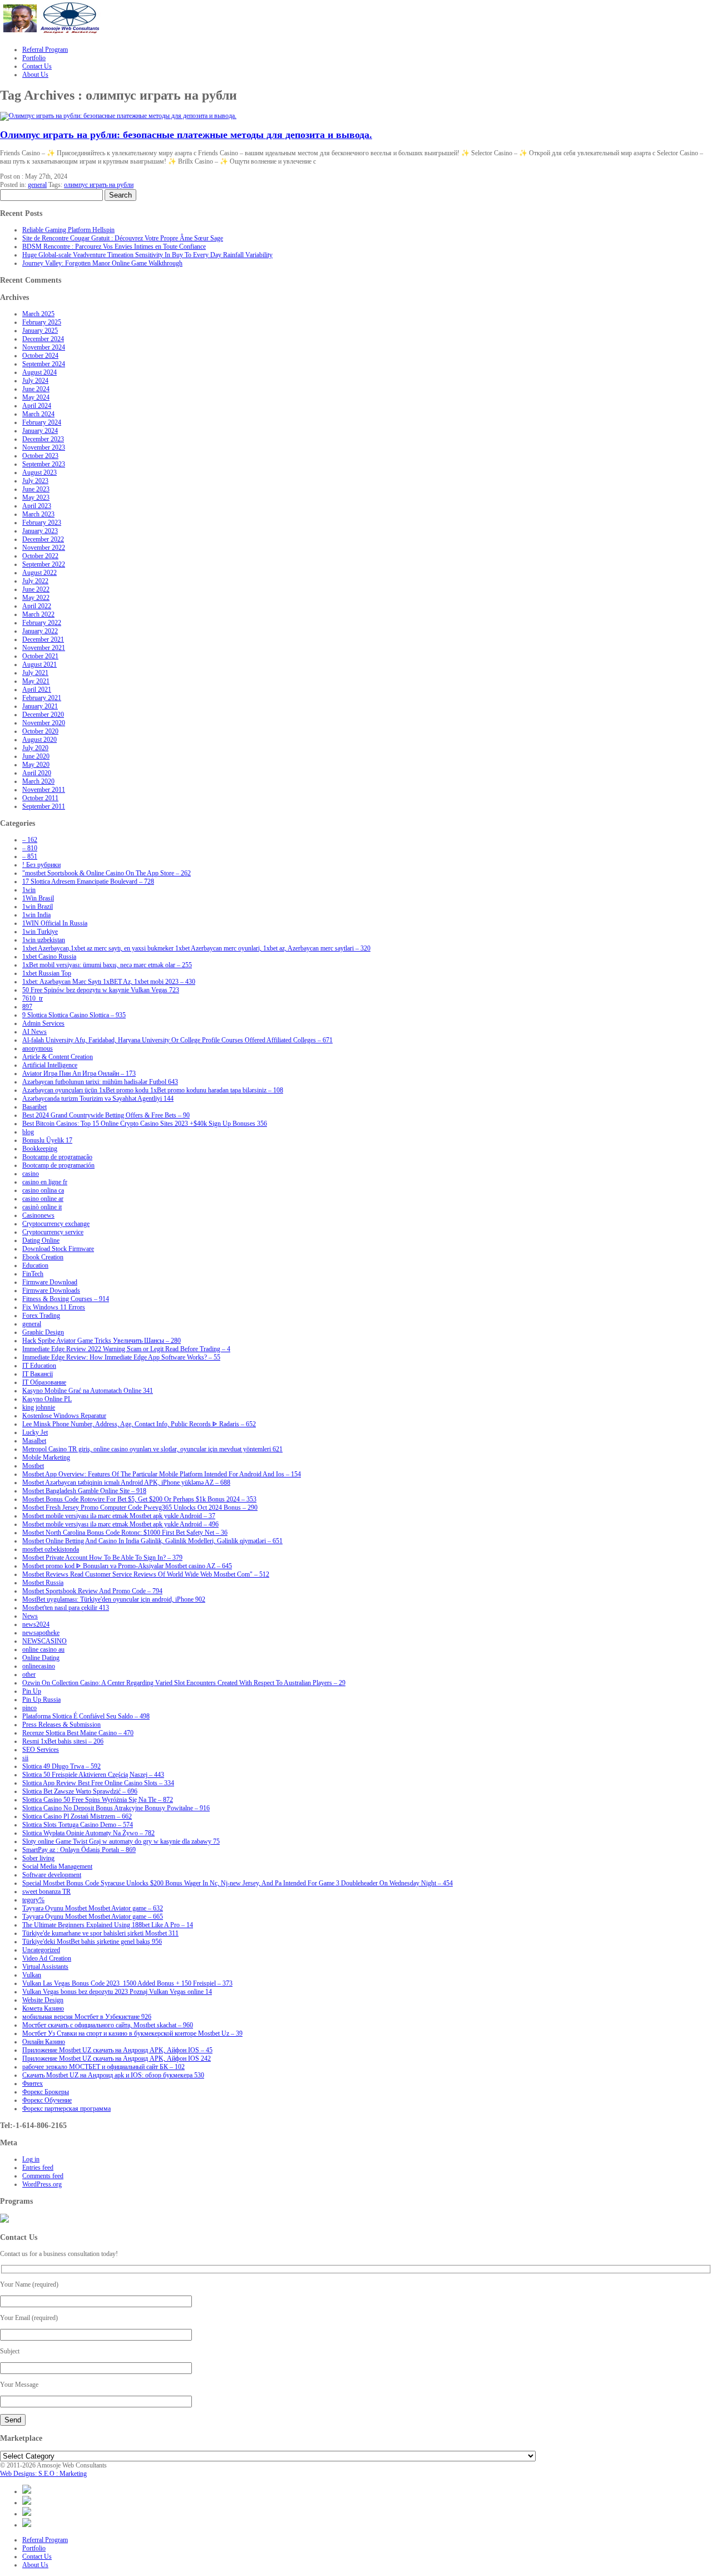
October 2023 (40, 456)
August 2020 (39, 740)
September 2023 (44, 464)
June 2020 (36, 756)
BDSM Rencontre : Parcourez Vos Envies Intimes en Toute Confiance (114, 247)
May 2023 (36, 498)
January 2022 (40, 631)
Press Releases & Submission (61, 1725)
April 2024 (37, 406)
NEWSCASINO (44, 1641)
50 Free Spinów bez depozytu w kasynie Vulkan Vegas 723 (101, 990)
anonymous (38, 1048)
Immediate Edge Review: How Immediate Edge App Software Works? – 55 (121, 1357)
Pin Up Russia (41, 1700)
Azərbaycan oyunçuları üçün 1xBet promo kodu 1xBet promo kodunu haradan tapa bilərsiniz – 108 (153, 1090)
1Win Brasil (38, 898)
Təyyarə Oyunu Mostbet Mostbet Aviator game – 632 (93, 1908)
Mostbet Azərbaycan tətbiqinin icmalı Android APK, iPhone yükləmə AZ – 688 (126, 1482)
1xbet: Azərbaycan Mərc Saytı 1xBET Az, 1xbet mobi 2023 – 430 (109, 982)
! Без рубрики (41, 865)
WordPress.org (42, 2184)
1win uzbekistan (44, 940)
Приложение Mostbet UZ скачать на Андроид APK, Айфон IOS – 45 (117, 2050)
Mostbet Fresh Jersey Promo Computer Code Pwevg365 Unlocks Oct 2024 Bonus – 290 (140, 1508)
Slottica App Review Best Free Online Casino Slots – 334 (98, 1783)
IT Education (39, 1366)
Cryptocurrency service (53, 1232)
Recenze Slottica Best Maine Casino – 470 (78, 1733)
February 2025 (42, 322)
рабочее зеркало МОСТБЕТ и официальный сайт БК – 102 (103, 2067)
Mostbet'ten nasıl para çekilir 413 (66, 1608)
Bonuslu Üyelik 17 (47, 1140)
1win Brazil (38, 907)
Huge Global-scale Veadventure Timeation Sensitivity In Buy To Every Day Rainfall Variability (147, 255)
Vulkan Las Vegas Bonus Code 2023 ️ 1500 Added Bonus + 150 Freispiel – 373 (127, 1983)
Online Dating (41, 1658)
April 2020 (37, 773)
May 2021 (36, 681)
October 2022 (40, 556)
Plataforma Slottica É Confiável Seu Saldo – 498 (86, 1716)
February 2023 (42, 523)
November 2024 (44, 347)
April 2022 (37, 606)
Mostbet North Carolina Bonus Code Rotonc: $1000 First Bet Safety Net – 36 (125, 1533)
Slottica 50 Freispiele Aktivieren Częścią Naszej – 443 (93, 1775)
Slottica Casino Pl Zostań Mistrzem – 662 (77, 1816)
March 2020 (38, 781)
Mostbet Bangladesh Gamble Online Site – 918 (84, 1491)
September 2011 (44, 806)
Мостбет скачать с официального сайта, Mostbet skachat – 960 (108, 2025)
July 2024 (35, 381)
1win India (36, 915)
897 (27, 1007)
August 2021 (39, 664)
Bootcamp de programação (57, 1157)
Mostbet (33, 1466)
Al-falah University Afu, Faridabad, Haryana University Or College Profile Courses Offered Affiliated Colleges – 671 (177, 1040)
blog (28, 1132)
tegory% (33, 1900)
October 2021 (40, 656)
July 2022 (35, 581)
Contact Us (37, 2557)
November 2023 (44, 447)
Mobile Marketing (46, 1457)
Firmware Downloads (51, 1291)
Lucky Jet (35, 1432)
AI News (34, 1032)
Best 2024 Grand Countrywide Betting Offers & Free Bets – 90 (106, 1115)
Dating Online (41, 1240)
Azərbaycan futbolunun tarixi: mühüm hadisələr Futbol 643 (100, 1082)
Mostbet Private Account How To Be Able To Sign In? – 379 (102, 1558)
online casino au (43, 1649)
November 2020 (44, 723)
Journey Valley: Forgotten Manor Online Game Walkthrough (102, 263)
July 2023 (35, 481)
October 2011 (40, 798)
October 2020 (40, 731)
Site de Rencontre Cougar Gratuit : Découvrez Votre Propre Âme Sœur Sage (123, 238)
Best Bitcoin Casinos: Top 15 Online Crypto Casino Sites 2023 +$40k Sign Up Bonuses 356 (145, 1124)
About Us (35, 2565)
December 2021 (43, 639)
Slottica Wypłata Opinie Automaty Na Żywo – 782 (88, 1833)
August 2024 (39, 372)
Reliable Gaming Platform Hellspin (68, 230)
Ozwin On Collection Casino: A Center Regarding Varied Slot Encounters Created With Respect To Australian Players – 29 (184, 1683)
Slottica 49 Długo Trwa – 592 (61, 1766)
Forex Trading (41, 1316)
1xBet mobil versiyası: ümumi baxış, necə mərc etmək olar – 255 (107, 965)
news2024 (36, 1624)
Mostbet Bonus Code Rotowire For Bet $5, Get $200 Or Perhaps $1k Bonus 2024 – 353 (139, 1499)
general (37, 185)
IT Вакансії (38, 1374)
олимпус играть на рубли (99, 185)
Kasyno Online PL (47, 1399)
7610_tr (33, 998)
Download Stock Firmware (58, 1249)
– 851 (30, 856)
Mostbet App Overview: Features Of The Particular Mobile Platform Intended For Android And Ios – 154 (162, 1474)
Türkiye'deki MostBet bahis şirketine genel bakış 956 (92, 1942)
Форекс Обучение (47, 2100)
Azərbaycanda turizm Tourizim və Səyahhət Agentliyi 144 (98, 1099)
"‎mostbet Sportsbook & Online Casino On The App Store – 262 (107, 873)
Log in (31, 2159)
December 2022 (43, 539)
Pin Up (32, 1691)
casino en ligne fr (45, 1182)
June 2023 (36, 489)
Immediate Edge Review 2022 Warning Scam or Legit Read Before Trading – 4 (126, 1349)
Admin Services (43, 1023)
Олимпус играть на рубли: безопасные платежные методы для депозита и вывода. (186, 135)
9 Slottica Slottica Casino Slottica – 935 (74, 1015)
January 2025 (40, 331)
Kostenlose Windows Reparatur (64, 1416)
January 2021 (40, 706)
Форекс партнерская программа (66, 2109)
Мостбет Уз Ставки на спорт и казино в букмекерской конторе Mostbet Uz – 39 (132, 2033)
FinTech (33, 1274)
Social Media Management (57, 1866)
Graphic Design (43, 1332)
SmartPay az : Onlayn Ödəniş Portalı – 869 (79, 1850)
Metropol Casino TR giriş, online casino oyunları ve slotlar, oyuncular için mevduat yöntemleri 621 (152, 1449)
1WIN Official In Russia (55, 923)
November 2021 (44, 648)
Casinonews (38, 1215)
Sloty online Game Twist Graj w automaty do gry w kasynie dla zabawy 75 (121, 1841)
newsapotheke (41, 1633)
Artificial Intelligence (50, 1065)
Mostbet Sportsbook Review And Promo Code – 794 (92, 1591)
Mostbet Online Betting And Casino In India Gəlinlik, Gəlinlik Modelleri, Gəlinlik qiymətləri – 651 (152, 1541)
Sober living (38, 1858)
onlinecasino (39, 1666)
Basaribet (34, 1107)
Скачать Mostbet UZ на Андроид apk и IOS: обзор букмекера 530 (113, 2075)
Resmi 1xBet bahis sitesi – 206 (63, 1741)
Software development (52, 1875)
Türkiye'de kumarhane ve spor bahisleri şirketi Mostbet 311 (100, 1933)
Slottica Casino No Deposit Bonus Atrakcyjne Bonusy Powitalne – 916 (116, 1808)
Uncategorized (41, 1950)
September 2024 (44, 364)
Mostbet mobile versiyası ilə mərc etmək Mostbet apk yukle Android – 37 (119, 1516)
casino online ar (43, 1199)
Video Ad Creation (47, 1958)
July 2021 (35, 673)
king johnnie (39, 1407)
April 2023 (37, 506)
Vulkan (32, 1975)
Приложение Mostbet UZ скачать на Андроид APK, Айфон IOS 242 (117, 2058)
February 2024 (42, 422)
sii (25, 1758)
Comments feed (43, 2176)
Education (35, 1265)
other (29, 1674)
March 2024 (38, 414)
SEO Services (41, 1750)
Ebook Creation (43, 1257)
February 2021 (42, 698)
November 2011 (44, 790)
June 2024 (36, 389)
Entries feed (38, 2168)
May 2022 (36, 598)
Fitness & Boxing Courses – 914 (66, 1299)
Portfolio (34, 2548)
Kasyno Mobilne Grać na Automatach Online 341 (88, 1391)
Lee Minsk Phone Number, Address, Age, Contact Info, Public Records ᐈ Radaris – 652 (139, 1424)
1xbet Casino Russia (49, 957)
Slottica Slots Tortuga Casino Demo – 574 (78, 1825)
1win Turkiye (40, 932)
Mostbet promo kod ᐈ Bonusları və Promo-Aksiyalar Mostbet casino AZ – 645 (127, 1566)
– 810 (30, 848)
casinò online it (42, 1207)
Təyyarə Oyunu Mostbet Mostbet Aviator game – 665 (93, 1917)
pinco (29, 1708)
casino (31, 1174)
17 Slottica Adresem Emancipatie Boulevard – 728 (88, 881)
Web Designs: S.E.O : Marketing (43, 2474)
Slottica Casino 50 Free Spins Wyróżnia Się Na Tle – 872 (98, 1800)
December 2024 (43, 339)
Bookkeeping (40, 1149)
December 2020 (43, 715)
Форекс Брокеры (46, 2092)
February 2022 (42, 623)
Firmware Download (50, 1282)
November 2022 (44, 548)
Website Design (43, 2000)
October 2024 (40, 356)
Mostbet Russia (43, 1583)
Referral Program (45, 2540)
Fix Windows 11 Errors (54, 1307)
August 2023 (39, 472)
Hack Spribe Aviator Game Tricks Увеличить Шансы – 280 (102, 1341)
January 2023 (40, 531)
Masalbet (34, 1441)
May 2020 (36, 765)
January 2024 (40, 431)
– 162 (30, 840)
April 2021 (37, 689)
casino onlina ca (43, 1190)
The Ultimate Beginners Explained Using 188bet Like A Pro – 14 (108, 1925)
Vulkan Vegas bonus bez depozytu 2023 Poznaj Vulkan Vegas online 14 (117, 1992)
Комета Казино (43, 2008)
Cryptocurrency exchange (56, 1224)
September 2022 (44, 564)
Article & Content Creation (58, 1057)
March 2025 (38, 314)
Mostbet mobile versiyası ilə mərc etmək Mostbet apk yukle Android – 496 (120, 1524)
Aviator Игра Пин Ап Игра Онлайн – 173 (79, 1073)
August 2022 (39, 573)
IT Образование (44, 1382)
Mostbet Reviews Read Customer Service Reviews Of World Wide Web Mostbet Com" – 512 (146, 1574)
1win (29, 890)
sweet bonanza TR (46, 1892)
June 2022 (36, 589)
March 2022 (38, 614)
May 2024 (36, 397)
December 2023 (43, 439)
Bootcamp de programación (58, 1165)
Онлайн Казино (44, 2042)
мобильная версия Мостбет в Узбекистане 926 (87, 2017)
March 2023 (38, 514)
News (30, 1616)
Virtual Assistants (45, 1967)
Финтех (33, 2084)
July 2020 (35, 748)
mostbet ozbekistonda (51, 1549)
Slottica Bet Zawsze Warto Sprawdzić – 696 (80, 1791)
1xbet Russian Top (47, 973)
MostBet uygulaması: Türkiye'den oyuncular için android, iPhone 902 (114, 1599)
